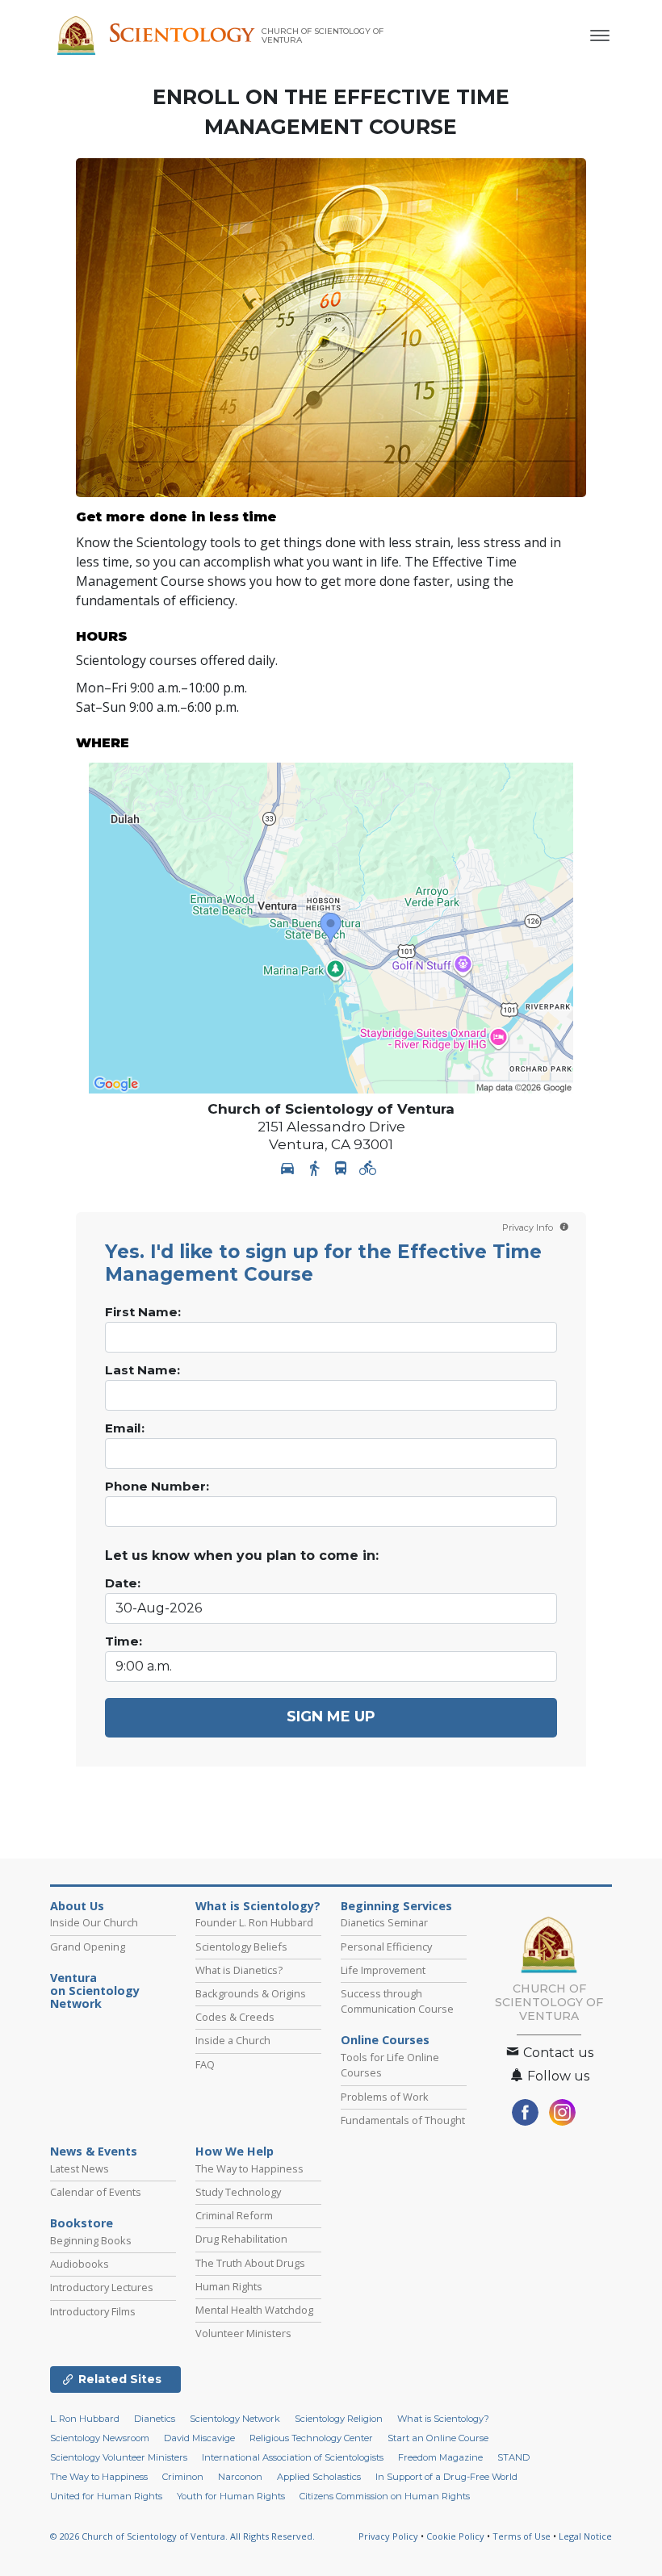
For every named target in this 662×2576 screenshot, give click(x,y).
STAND (513, 2457)
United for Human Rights (106, 2496)
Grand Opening (88, 1947)
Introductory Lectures (102, 2287)
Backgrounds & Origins (251, 1993)
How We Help (235, 2152)
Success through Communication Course (397, 2001)
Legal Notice (585, 2536)
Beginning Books (91, 2240)
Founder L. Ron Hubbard (254, 1922)
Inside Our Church (94, 1922)
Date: (123, 1583)
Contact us (557, 2053)
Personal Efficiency (386, 1947)
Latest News (80, 2168)
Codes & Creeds (235, 2017)
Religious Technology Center (311, 2438)
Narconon (240, 2477)
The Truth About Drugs (250, 2263)
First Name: (143, 1312)
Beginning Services (396, 1906)
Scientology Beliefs (241, 1947)
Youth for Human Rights (231, 2496)
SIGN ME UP (331, 1717)
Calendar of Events (96, 2192)
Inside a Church (233, 2040)
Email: (125, 1428)
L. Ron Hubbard (85, 2419)
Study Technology (238, 2192)
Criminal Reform (234, 2215)
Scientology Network (235, 2419)
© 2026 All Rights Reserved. (182, 2536)
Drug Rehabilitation (241, 2239)
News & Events (94, 2152)
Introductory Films (93, 2311)
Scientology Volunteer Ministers (119, 2457)
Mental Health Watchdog (254, 2310)
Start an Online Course (438, 2438)
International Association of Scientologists (293, 2457)
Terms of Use (522, 2536)
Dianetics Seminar (384, 1922)
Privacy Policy (388, 2536)
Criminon (183, 2477)
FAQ (205, 2064)
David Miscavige (199, 2438)
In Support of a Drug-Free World (446, 2477)
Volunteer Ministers (243, 2333)
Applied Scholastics (319, 2477)
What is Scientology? (258, 1906)
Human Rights (229, 2286)
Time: (124, 1641)
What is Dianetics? (239, 1970)
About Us (77, 1906)
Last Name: (142, 1370)
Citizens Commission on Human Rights (385, 2496)
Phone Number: (157, 1487)
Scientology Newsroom (100, 2438)
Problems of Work (385, 2097)
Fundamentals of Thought (403, 2120)
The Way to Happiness (249, 2168)
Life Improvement (383, 1970)
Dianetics (155, 2419)
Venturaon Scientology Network (95, 1991)
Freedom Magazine (440, 2457)
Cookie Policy (455, 2536)
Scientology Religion (339, 2419)
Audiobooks (80, 2264)
